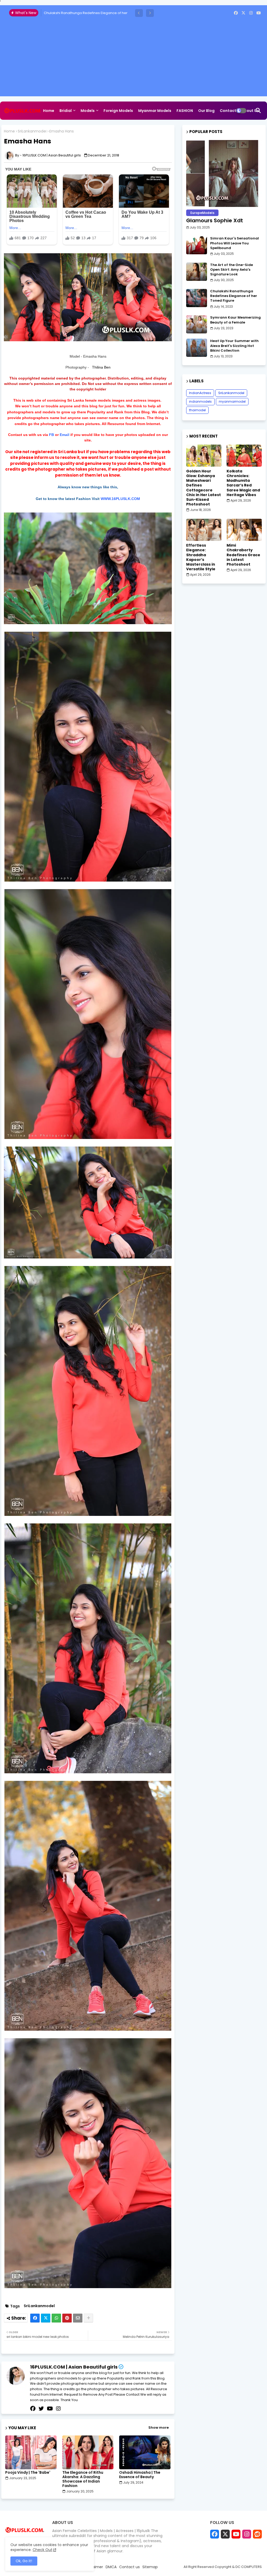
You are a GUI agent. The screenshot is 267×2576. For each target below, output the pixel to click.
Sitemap (51, 129)
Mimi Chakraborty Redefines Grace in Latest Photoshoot (243, 555)
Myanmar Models (155, 111)
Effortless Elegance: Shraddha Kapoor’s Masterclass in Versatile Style (201, 557)
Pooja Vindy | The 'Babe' (28, 2473)
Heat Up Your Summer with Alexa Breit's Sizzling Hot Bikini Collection (234, 346)
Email (65, 435)
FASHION (185, 111)
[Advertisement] (133, 60)
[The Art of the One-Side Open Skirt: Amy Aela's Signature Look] (197, 272)
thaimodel (197, 410)
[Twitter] (46, 2318)
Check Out (43, 2550)
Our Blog (206, 111)
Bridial (66, 111)
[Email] (78, 2318)
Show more (159, 2428)
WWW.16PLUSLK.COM (120, 499)
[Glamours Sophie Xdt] (224, 173)
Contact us (129, 2567)
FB (52, 435)
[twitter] (41, 2409)
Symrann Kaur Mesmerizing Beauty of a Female (235, 320)
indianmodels (200, 401)
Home (49, 111)
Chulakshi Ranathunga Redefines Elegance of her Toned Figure (234, 296)
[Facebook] (35, 2318)
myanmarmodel (232, 401)
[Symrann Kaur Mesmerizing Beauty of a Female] (197, 324)
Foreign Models (118, 111)
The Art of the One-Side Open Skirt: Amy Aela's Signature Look (232, 270)
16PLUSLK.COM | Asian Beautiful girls (74, 2367)
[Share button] (88, 2318)
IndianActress (200, 393)
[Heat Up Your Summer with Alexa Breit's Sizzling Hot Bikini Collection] (197, 348)
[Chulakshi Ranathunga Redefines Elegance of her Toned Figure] (197, 298)
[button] (139, 13)
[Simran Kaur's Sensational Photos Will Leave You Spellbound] (197, 245)
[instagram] (251, 13)
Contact (228, 111)
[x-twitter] (243, 13)
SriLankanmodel (32, 131)
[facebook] (236, 13)
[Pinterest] (67, 2318)
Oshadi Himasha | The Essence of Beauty (140, 2475)
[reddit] (257, 2534)
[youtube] (259, 13)
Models (88, 111)
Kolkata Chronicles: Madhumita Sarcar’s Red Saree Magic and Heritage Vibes (243, 483)
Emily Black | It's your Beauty (67, 13)
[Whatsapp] (56, 2318)
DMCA (111, 2567)
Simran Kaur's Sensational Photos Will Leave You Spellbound (235, 243)
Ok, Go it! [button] (24, 2561)
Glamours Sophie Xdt (215, 220)
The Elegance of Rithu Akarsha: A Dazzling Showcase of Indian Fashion (83, 2479)
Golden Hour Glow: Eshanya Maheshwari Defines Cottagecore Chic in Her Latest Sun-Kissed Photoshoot (204, 488)
